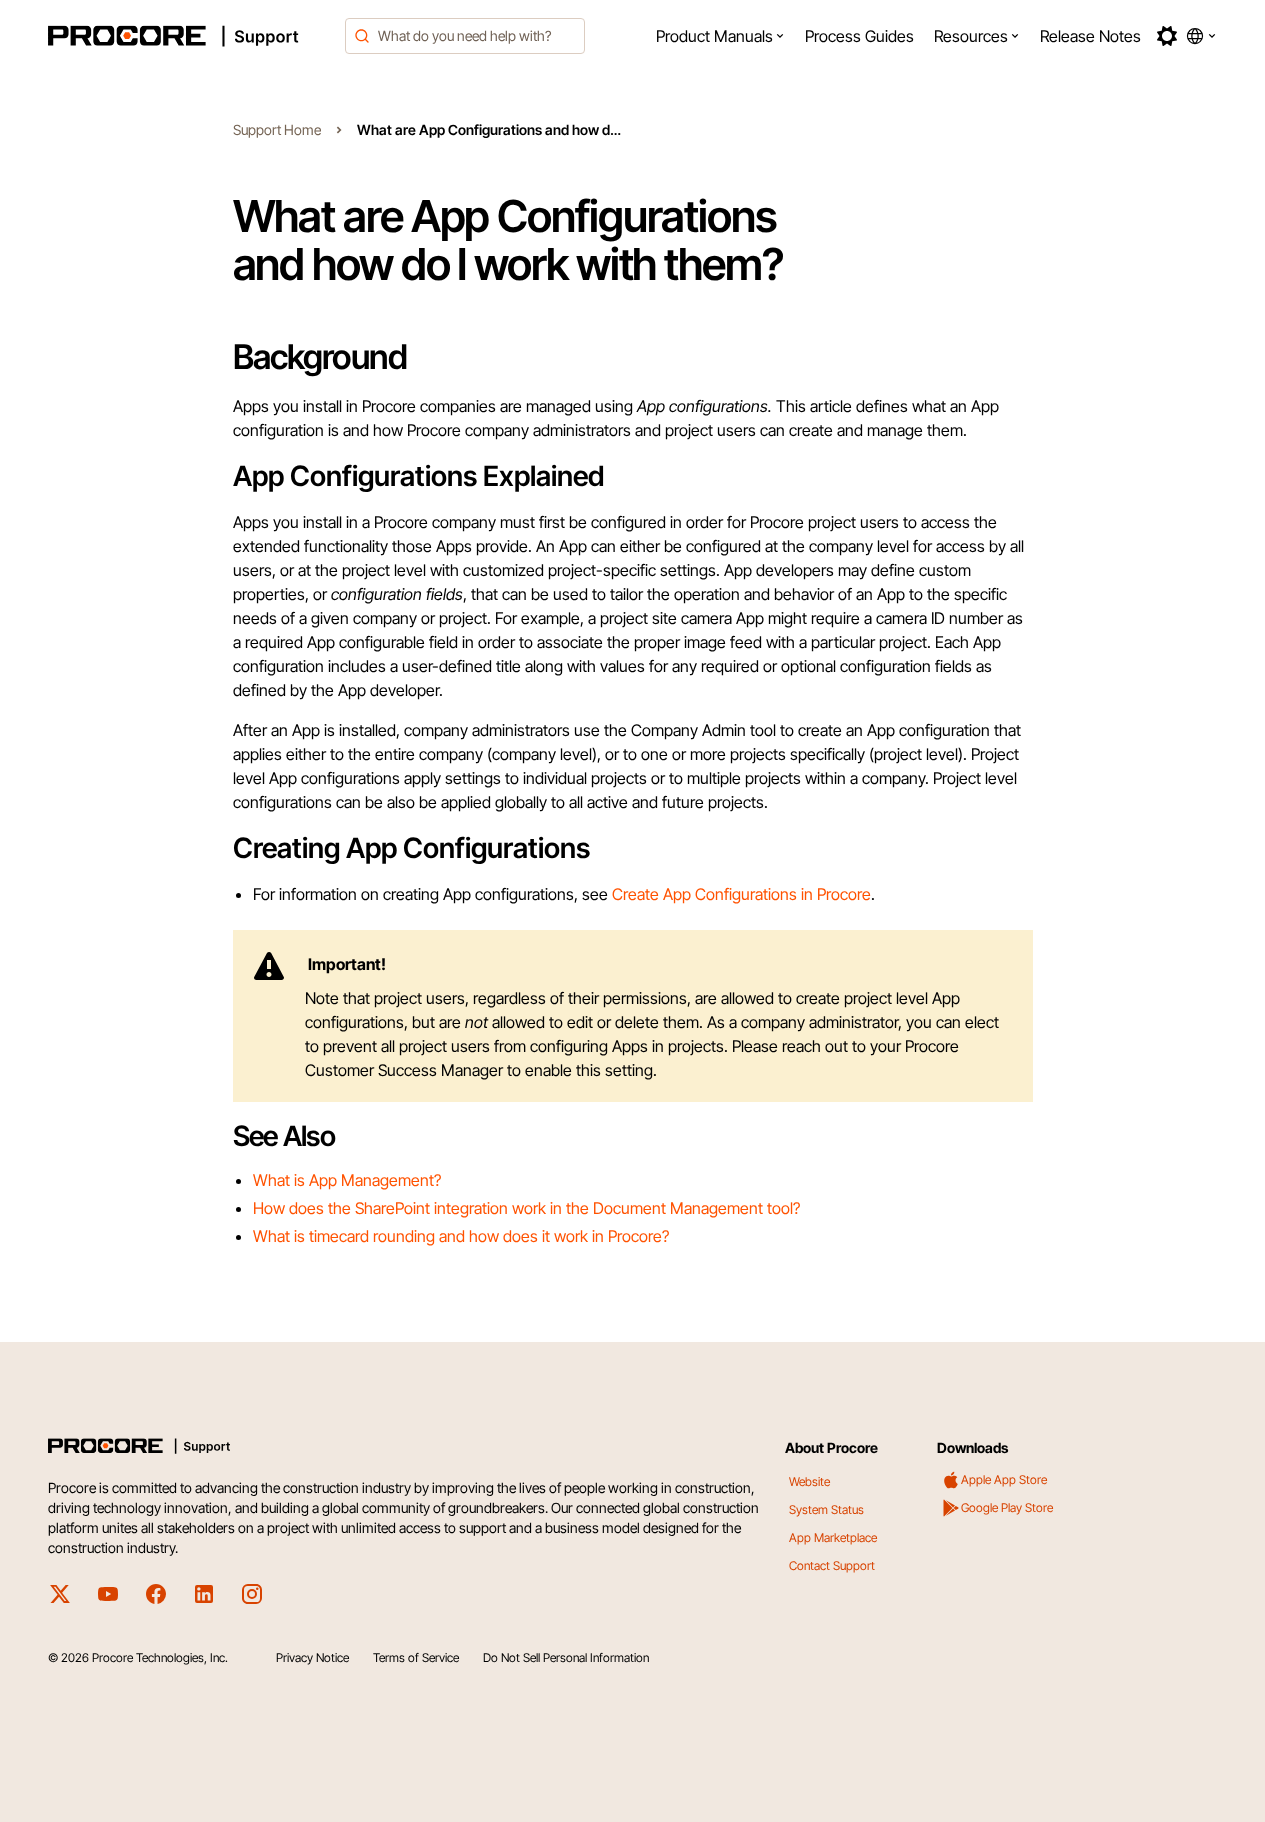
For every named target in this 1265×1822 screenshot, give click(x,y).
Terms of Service (416, 1657)
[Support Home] (190, 36)
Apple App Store (1004, 1479)
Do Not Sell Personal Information (566, 1657)
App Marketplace (833, 1537)
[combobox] (465, 36)
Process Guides (859, 36)
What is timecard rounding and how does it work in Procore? (461, 1236)
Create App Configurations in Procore (741, 894)
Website (809, 1481)
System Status (826, 1509)
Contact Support (832, 1565)
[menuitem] (720, 36)
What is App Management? (347, 1180)
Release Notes (1090, 36)
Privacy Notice (312, 1657)
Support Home (277, 129)
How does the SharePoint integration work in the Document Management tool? (526, 1208)
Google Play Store (1007, 1507)
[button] (720, 36)
